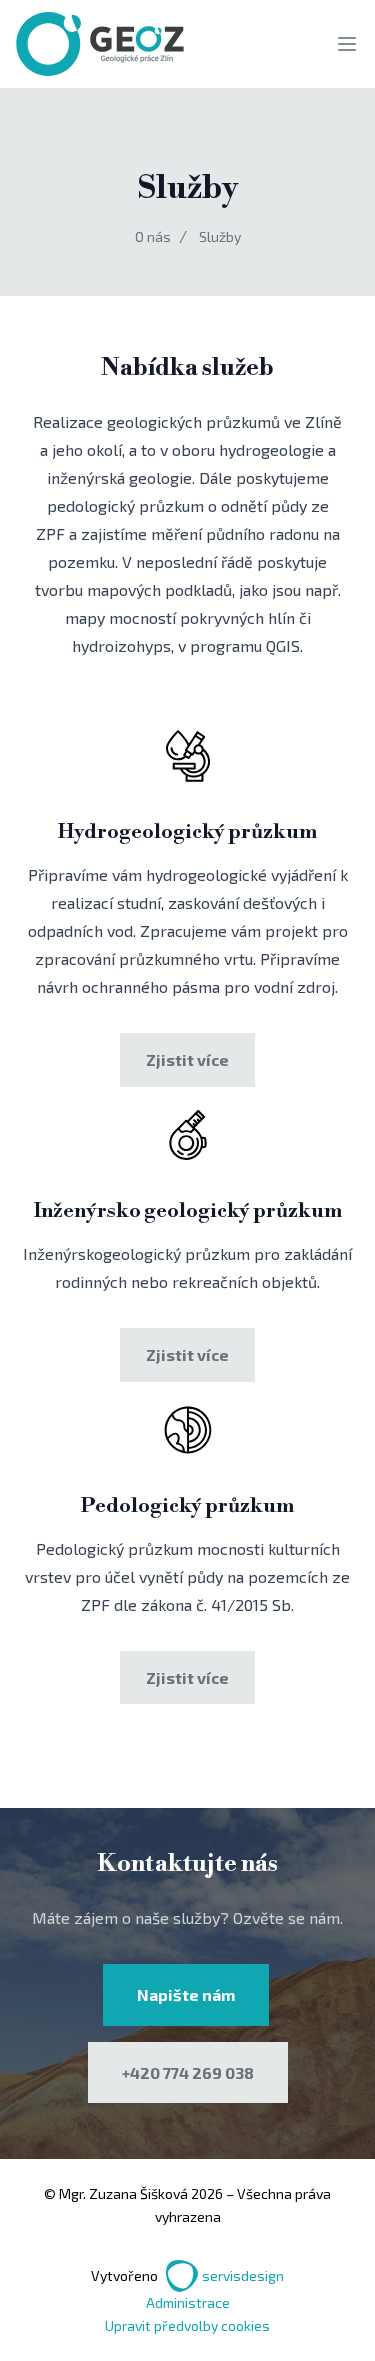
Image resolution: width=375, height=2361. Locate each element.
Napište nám (186, 1994)
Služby (220, 236)
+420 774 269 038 (188, 2072)
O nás (153, 236)
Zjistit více (187, 1059)
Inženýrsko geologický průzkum (188, 1211)
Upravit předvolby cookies (187, 2325)
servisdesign (243, 2275)
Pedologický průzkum (187, 1506)
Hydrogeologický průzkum (187, 832)
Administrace (188, 2302)
